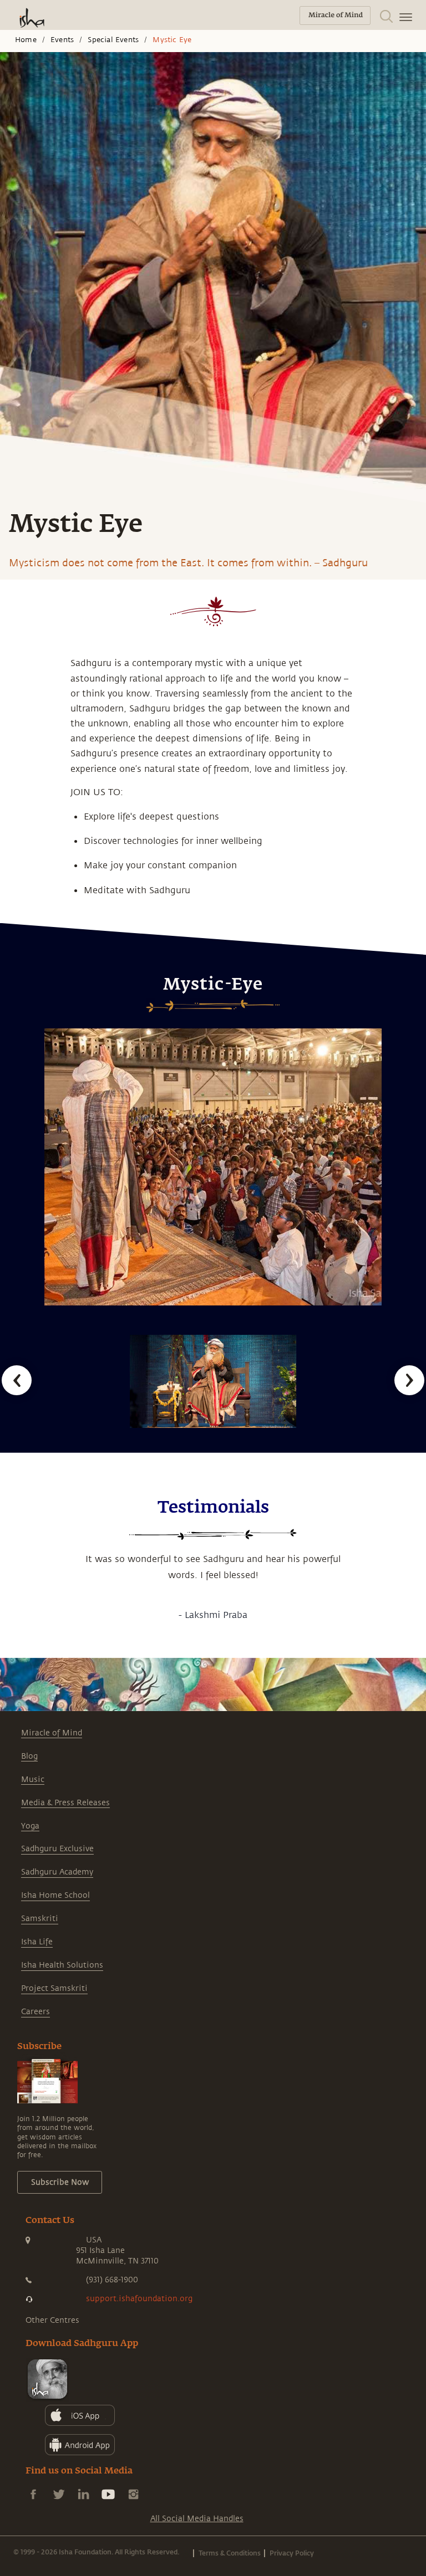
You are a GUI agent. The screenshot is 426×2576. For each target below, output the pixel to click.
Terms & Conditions (230, 2553)
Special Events (113, 40)
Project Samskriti (54, 1988)
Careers (35, 2012)
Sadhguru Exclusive (57, 1849)
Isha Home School (55, 1895)
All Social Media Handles (197, 2519)
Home (26, 40)
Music (33, 1779)
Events (62, 40)
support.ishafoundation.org (139, 2299)
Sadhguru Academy (57, 1872)
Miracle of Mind (52, 1733)
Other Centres (52, 2320)
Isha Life (37, 1942)
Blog (29, 1756)
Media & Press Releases (65, 1803)
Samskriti (40, 1919)
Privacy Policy (292, 2553)
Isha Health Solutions (62, 1965)
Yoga (30, 1826)
